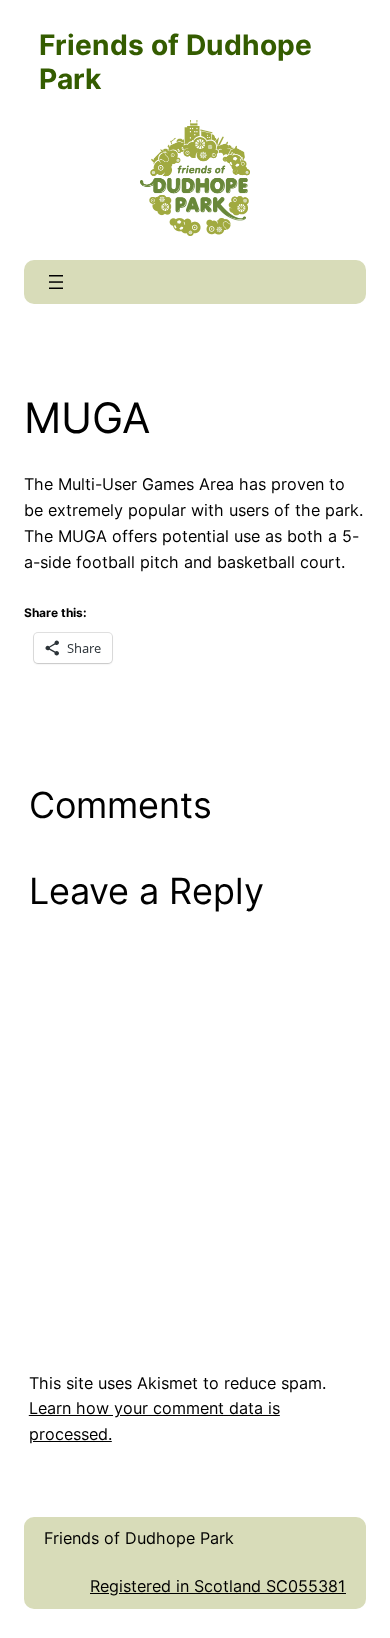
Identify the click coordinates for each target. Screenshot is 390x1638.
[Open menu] (56, 282)
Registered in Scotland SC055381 (218, 1586)
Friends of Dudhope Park (139, 1538)
